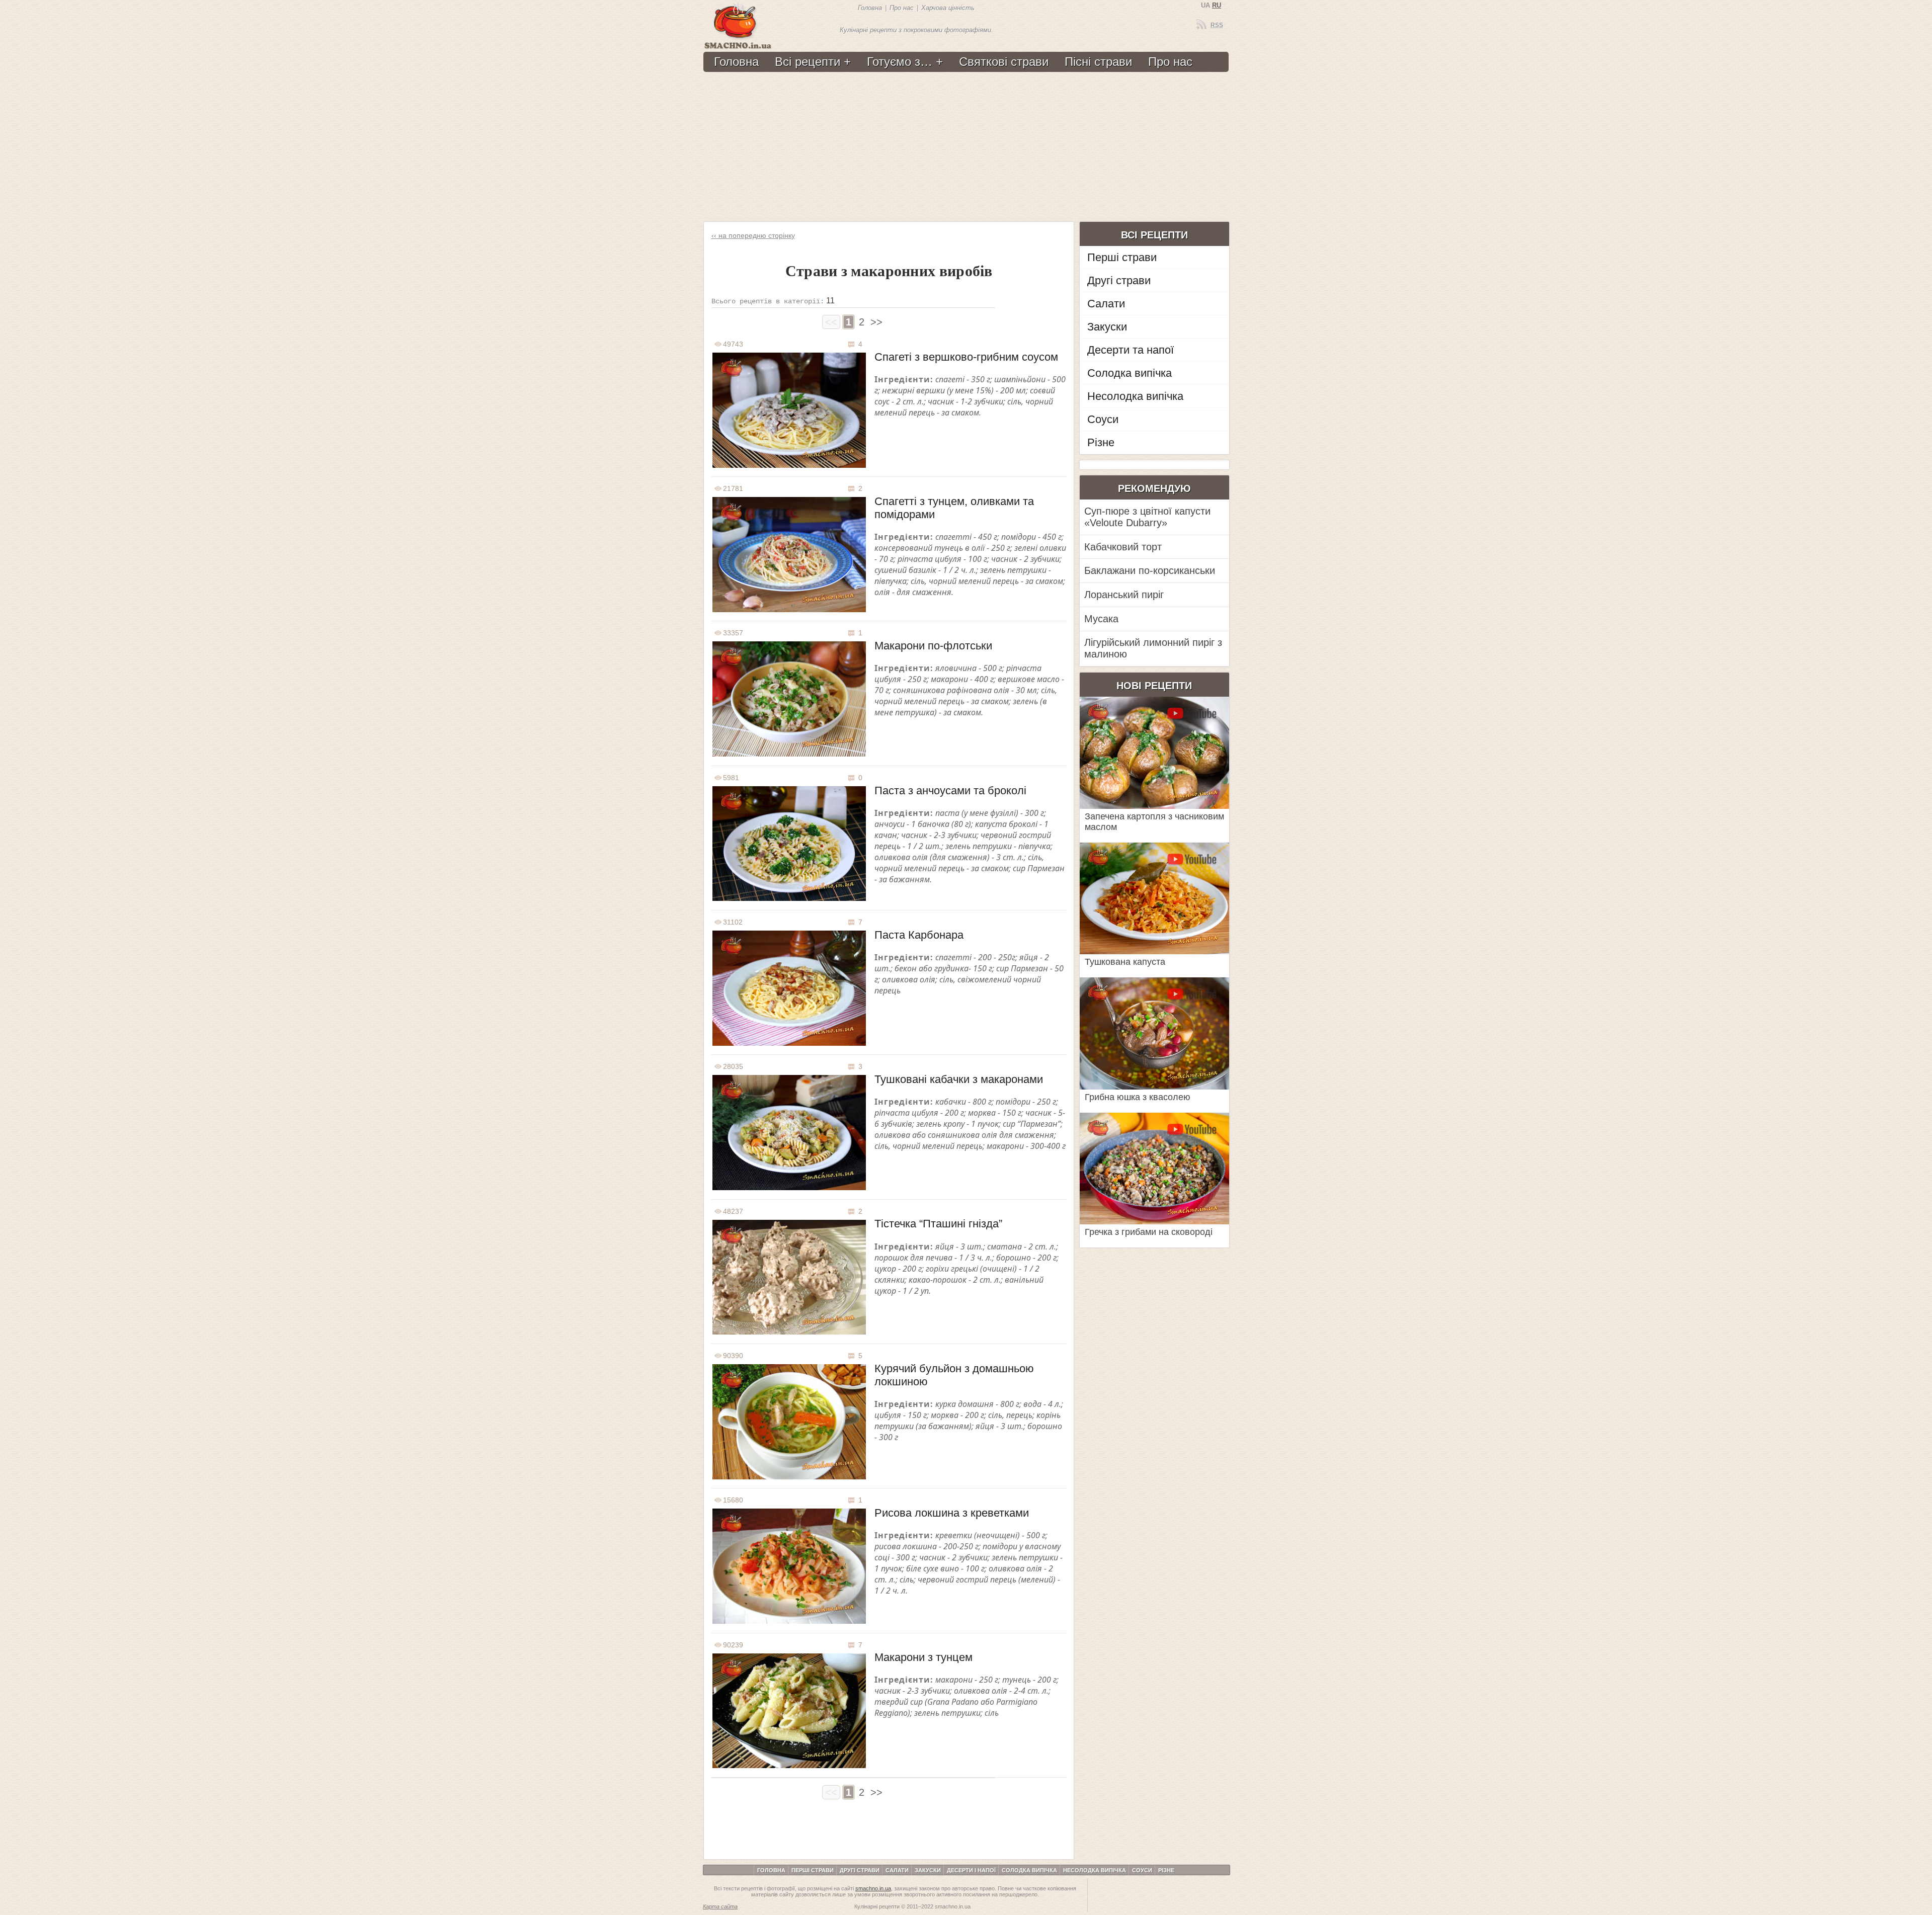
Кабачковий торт (1123, 547)
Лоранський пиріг (1124, 595)
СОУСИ (1142, 1870)
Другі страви (1119, 280)
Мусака (1101, 619)
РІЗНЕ (1166, 1870)
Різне (1101, 442)
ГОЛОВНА (771, 1870)
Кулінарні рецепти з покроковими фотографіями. (916, 30)
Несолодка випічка (1135, 396)
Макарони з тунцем (923, 1657)
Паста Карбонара (919, 935)
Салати (1106, 304)
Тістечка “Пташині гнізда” (938, 1224)
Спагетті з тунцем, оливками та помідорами (954, 508)
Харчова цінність (948, 8)
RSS (1217, 25)
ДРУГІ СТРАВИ (860, 1870)
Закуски (1107, 327)
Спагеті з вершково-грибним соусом (966, 357)
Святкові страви (1004, 62)
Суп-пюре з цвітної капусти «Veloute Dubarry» (1147, 517)
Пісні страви (1098, 62)
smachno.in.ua (873, 1888)
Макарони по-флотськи (933, 646)
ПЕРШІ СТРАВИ (813, 1870)
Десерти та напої (1131, 350)
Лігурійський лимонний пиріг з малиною (1153, 648)
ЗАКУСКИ (928, 1870)
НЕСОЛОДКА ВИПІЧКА (1095, 1870)
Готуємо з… (900, 62)
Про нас (902, 8)
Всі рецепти (808, 62)
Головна (870, 8)
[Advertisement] (965, 147)
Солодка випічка (1130, 373)
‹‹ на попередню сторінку (753, 235)
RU (1217, 5)
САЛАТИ (897, 1870)
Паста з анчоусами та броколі (950, 790)
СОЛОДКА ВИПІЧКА (1029, 1870)
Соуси (1103, 419)
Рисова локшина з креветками (952, 1513)
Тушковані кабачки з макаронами (959, 1079)
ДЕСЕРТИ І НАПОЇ (971, 1870)
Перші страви (1122, 257)
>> (876, 322)
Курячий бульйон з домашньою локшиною (954, 1375)
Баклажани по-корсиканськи (1150, 570)
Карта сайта (720, 1906)
